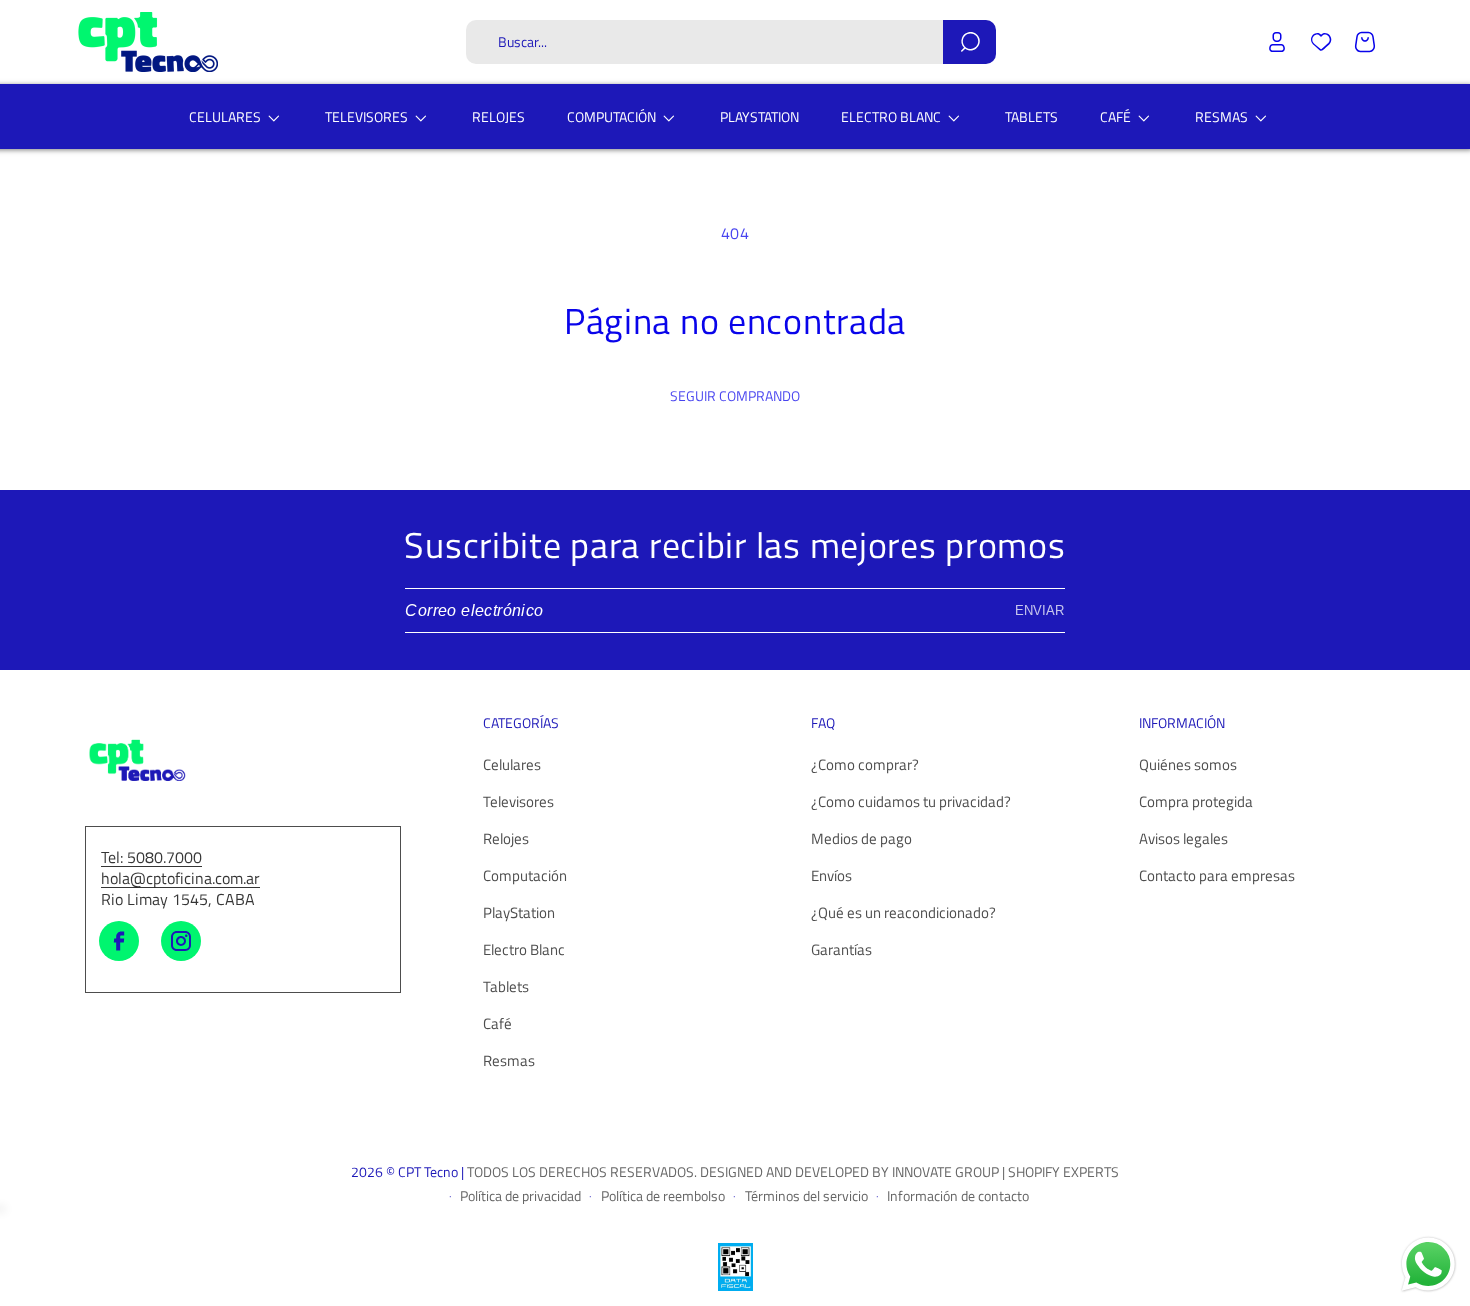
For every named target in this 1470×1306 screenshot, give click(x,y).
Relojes (506, 839)
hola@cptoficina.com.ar (180, 879)
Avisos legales (1183, 839)
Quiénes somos (1188, 765)
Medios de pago (861, 839)
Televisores (518, 802)
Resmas (509, 1061)
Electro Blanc (524, 950)
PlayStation (519, 913)
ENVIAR (1039, 610)
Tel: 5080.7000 (151, 858)
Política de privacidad (520, 1194)
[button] (731, 42)
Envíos (831, 876)
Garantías (841, 950)
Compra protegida (1196, 802)
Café (497, 1024)
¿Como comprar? (865, 765)
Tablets (506, 987)
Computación (525, 876)
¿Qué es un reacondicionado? (903, 913)
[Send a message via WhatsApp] (1428, 1264)
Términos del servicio (806, 1194)
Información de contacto (958, 1194)
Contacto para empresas (1217, 876)
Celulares (512, 765)
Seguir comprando (735, 395)
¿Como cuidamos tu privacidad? (911, 802)
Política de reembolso (663, 1194)
